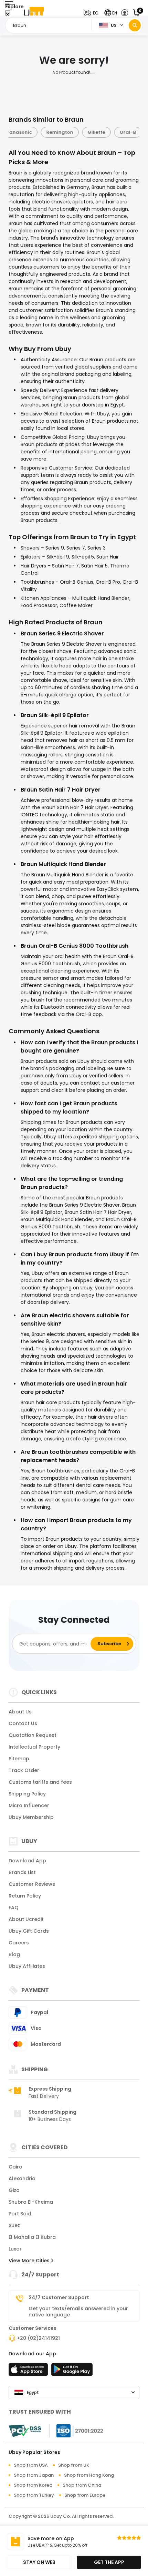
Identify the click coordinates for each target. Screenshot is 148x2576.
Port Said (20, 2214)
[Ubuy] (34, 13)
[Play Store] (72, 2372)
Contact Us (23, 1723)
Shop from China (82, 2485)
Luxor (15, 2249)
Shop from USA (31, 2465)
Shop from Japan (34, 2475)
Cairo (15, 2167)
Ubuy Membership (31, 1817)
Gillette (94, 132)
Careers (19, 1943)
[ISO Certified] (76, 2431)
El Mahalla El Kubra (32, 2237)
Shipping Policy (27, 1794)
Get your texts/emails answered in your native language (78, 2312)
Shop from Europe (85, 2495)
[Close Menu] (8, 15)
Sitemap (19, 1759)
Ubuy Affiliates (27, 1966)
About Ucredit (26, 1919)
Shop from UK (74, 2465)
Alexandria (22, 2178)
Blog (14, 1954)
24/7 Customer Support (59, 2297)
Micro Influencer (29, 1805)
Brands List (22, 1872)
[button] (93, 13)
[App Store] (29, 2372)
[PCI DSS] (25, 2431)
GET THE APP (109, 2562)
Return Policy (25, 1896)
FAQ (14, 1908)
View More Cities (30, 2261)
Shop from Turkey (34, 2495)
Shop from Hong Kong (89, 2475)
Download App (27, 1861)
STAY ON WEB (39, 2562)
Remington (58, 132)
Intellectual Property (34, 1747)
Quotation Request (33, 1735)
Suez (14, 2225)
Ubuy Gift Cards (29, 1931)
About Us (20, 1712)
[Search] (135, 25)
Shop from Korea (33, 2485)
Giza (14, 2190)
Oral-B (126, 132)
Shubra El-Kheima (31, 2202)
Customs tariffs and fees (40, 1782)
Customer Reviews (32, 1884)
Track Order (24, 1770)
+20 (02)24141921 (38, 2338)
